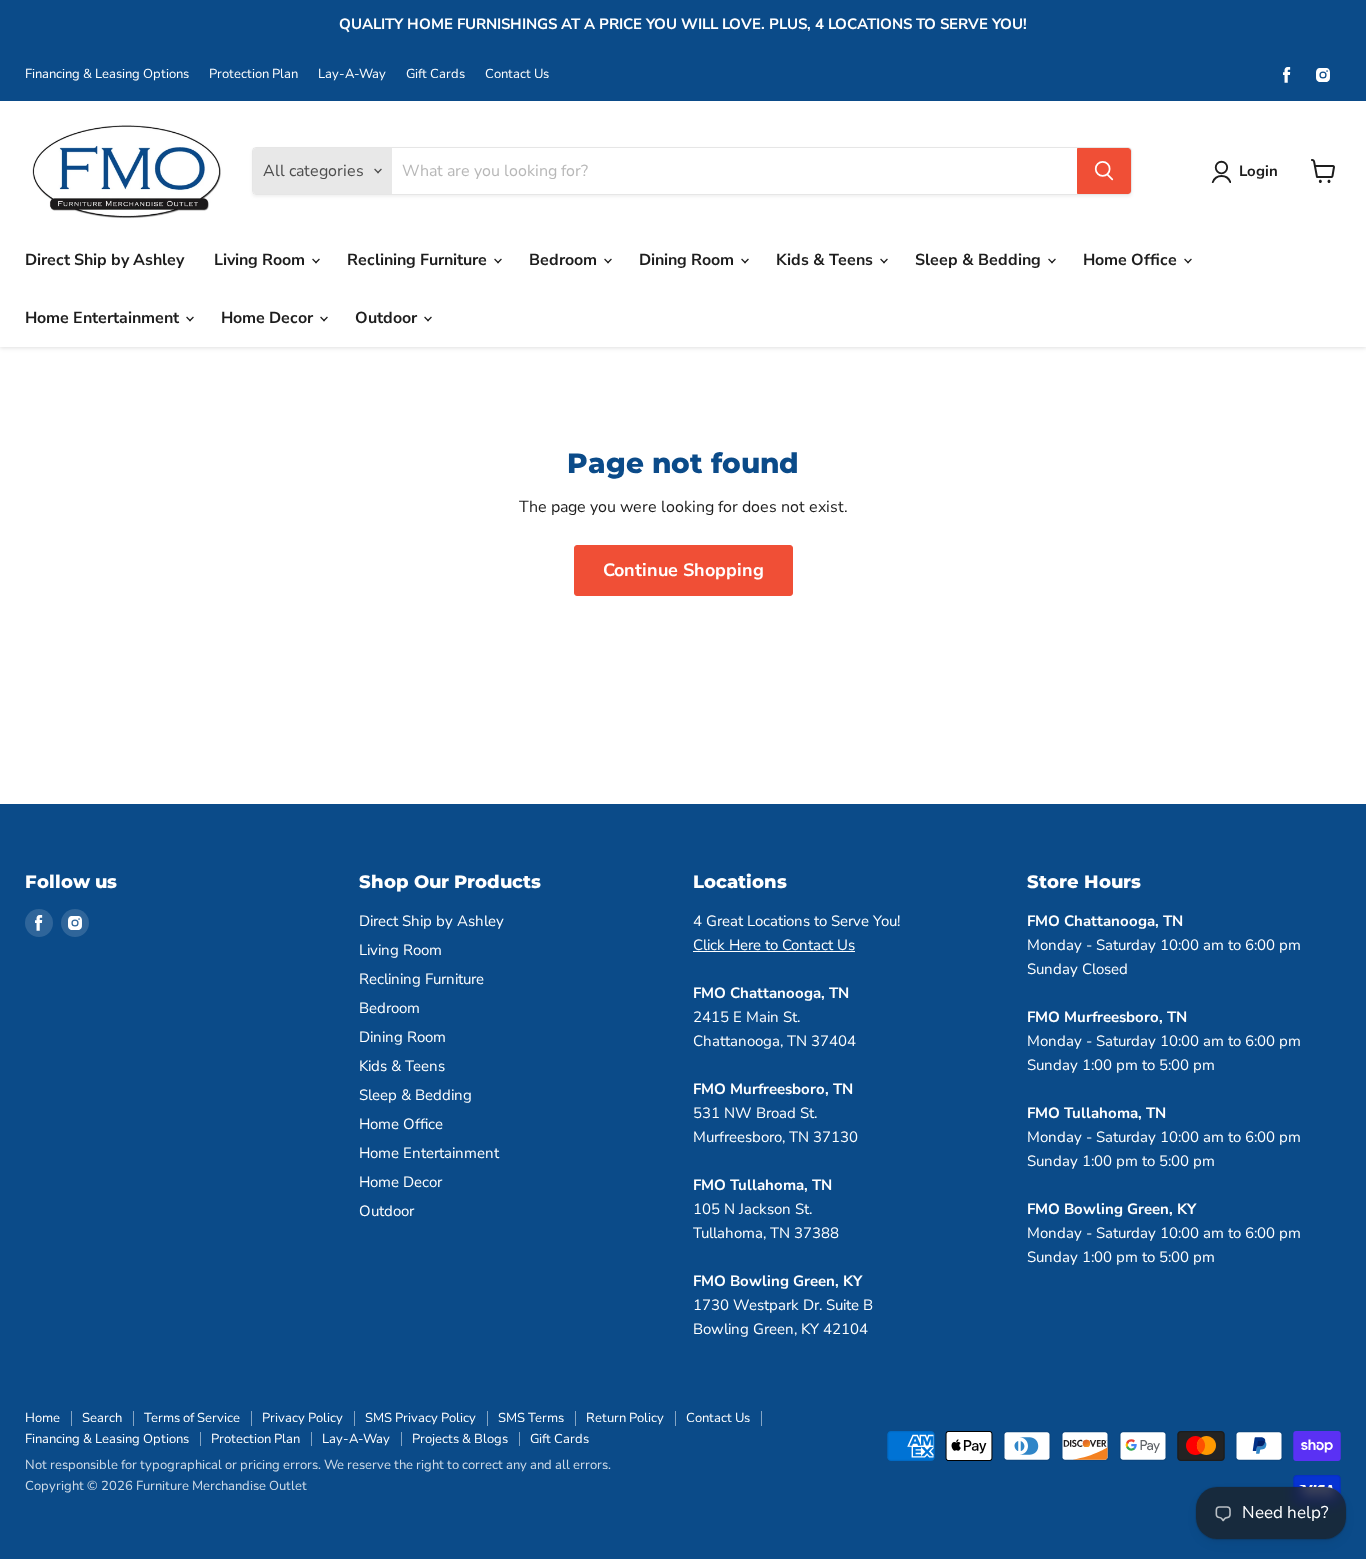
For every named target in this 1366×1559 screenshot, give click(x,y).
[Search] (1104, 171)
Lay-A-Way (352, 74)
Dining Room (688, 260)
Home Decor (269, 318)
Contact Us (517, 74)
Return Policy (625, 1418)
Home (42, 1418)
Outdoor (388, 318)
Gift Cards (435, 74)
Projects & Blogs (460, 1439)
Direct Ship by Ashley (104, 260)
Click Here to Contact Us (774, 945)
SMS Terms (531, 1418)
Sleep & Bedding (980, 260)
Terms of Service (192, 1418)
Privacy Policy (302, 1418)
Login (1258, 171)
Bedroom (565, 260)
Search (102, 1418)
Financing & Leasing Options (107, 74)
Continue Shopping (683, 570)
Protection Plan (253, 74)
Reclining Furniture (419, 260)
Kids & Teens (826, 260)
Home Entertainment (104, 318)
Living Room (261, 260)
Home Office (1132, 260)
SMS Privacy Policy (420, 1418)
